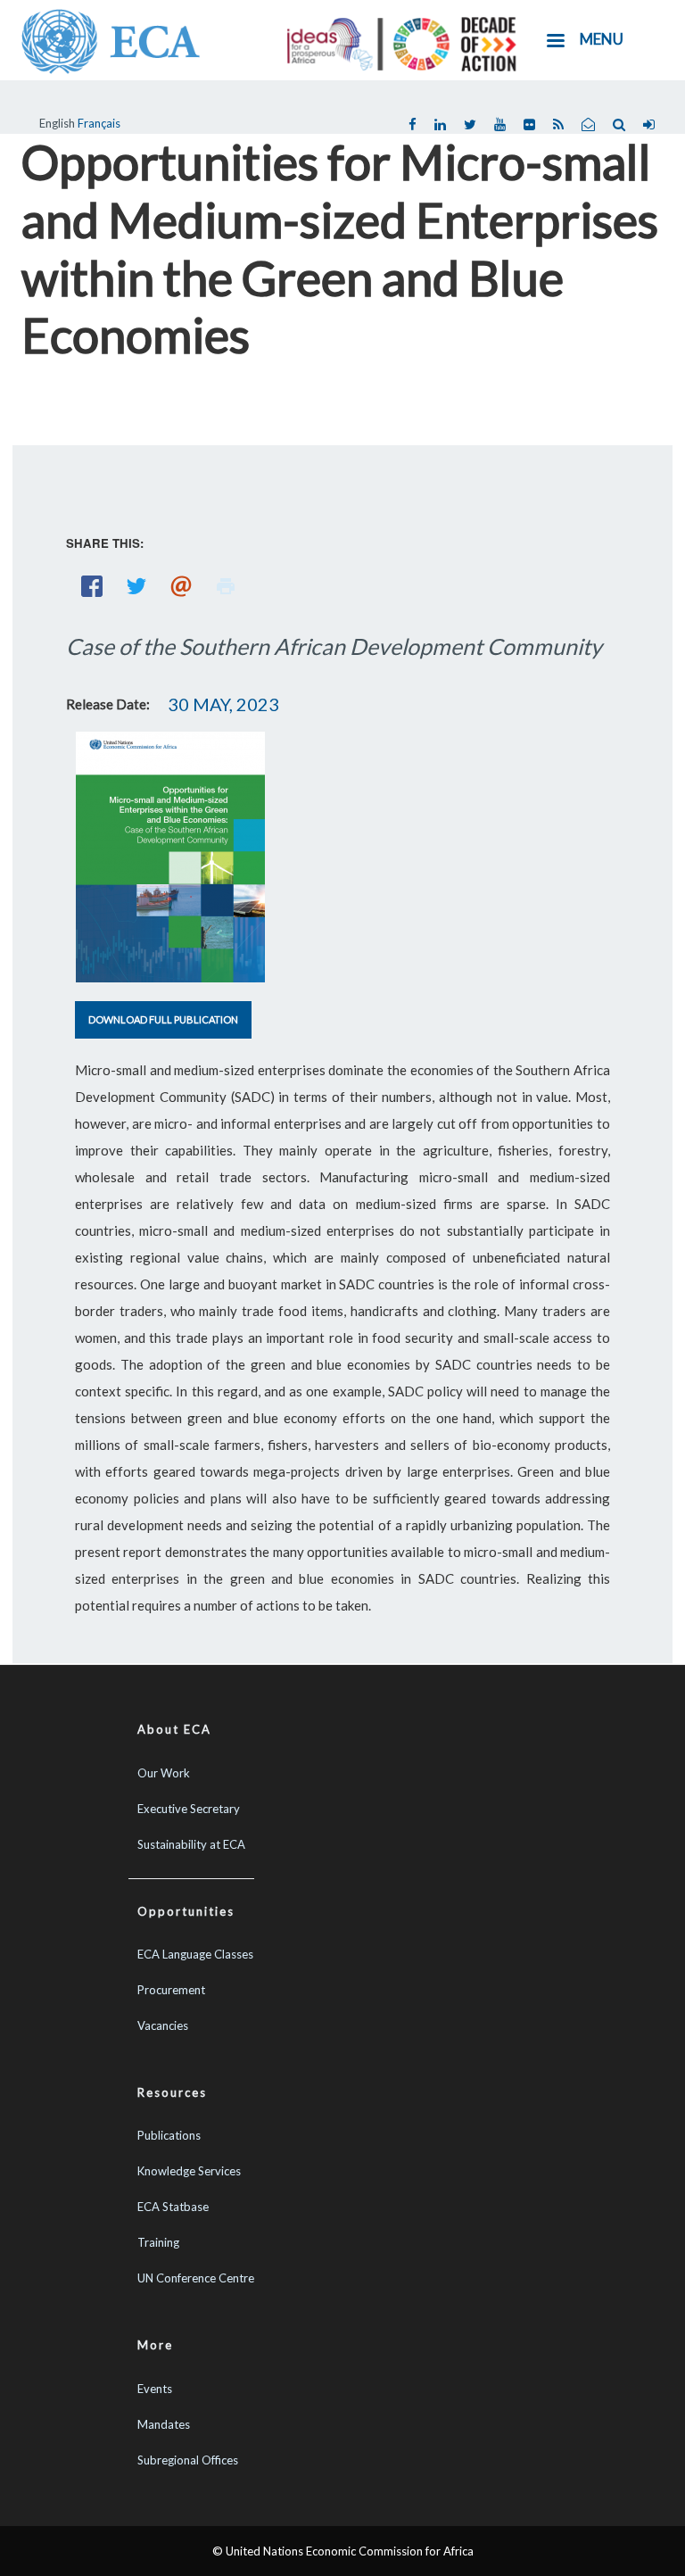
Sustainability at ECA (191, 1844)
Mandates (164, 2424)
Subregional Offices (188, 2460)
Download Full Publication (163, 1019)
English (57, 123)
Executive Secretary (189, 1809)
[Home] (111, 39)
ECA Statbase (173, 2207)
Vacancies (163, 2025)
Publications (169, 2135)
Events (155, 2389)
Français (99, 123)
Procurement (171, 1990)
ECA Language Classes (195, 1954)
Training (158, 2242)
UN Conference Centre (196, 2278)
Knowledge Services (189, 2171)
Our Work (164, 1773)
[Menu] (555, 42)
